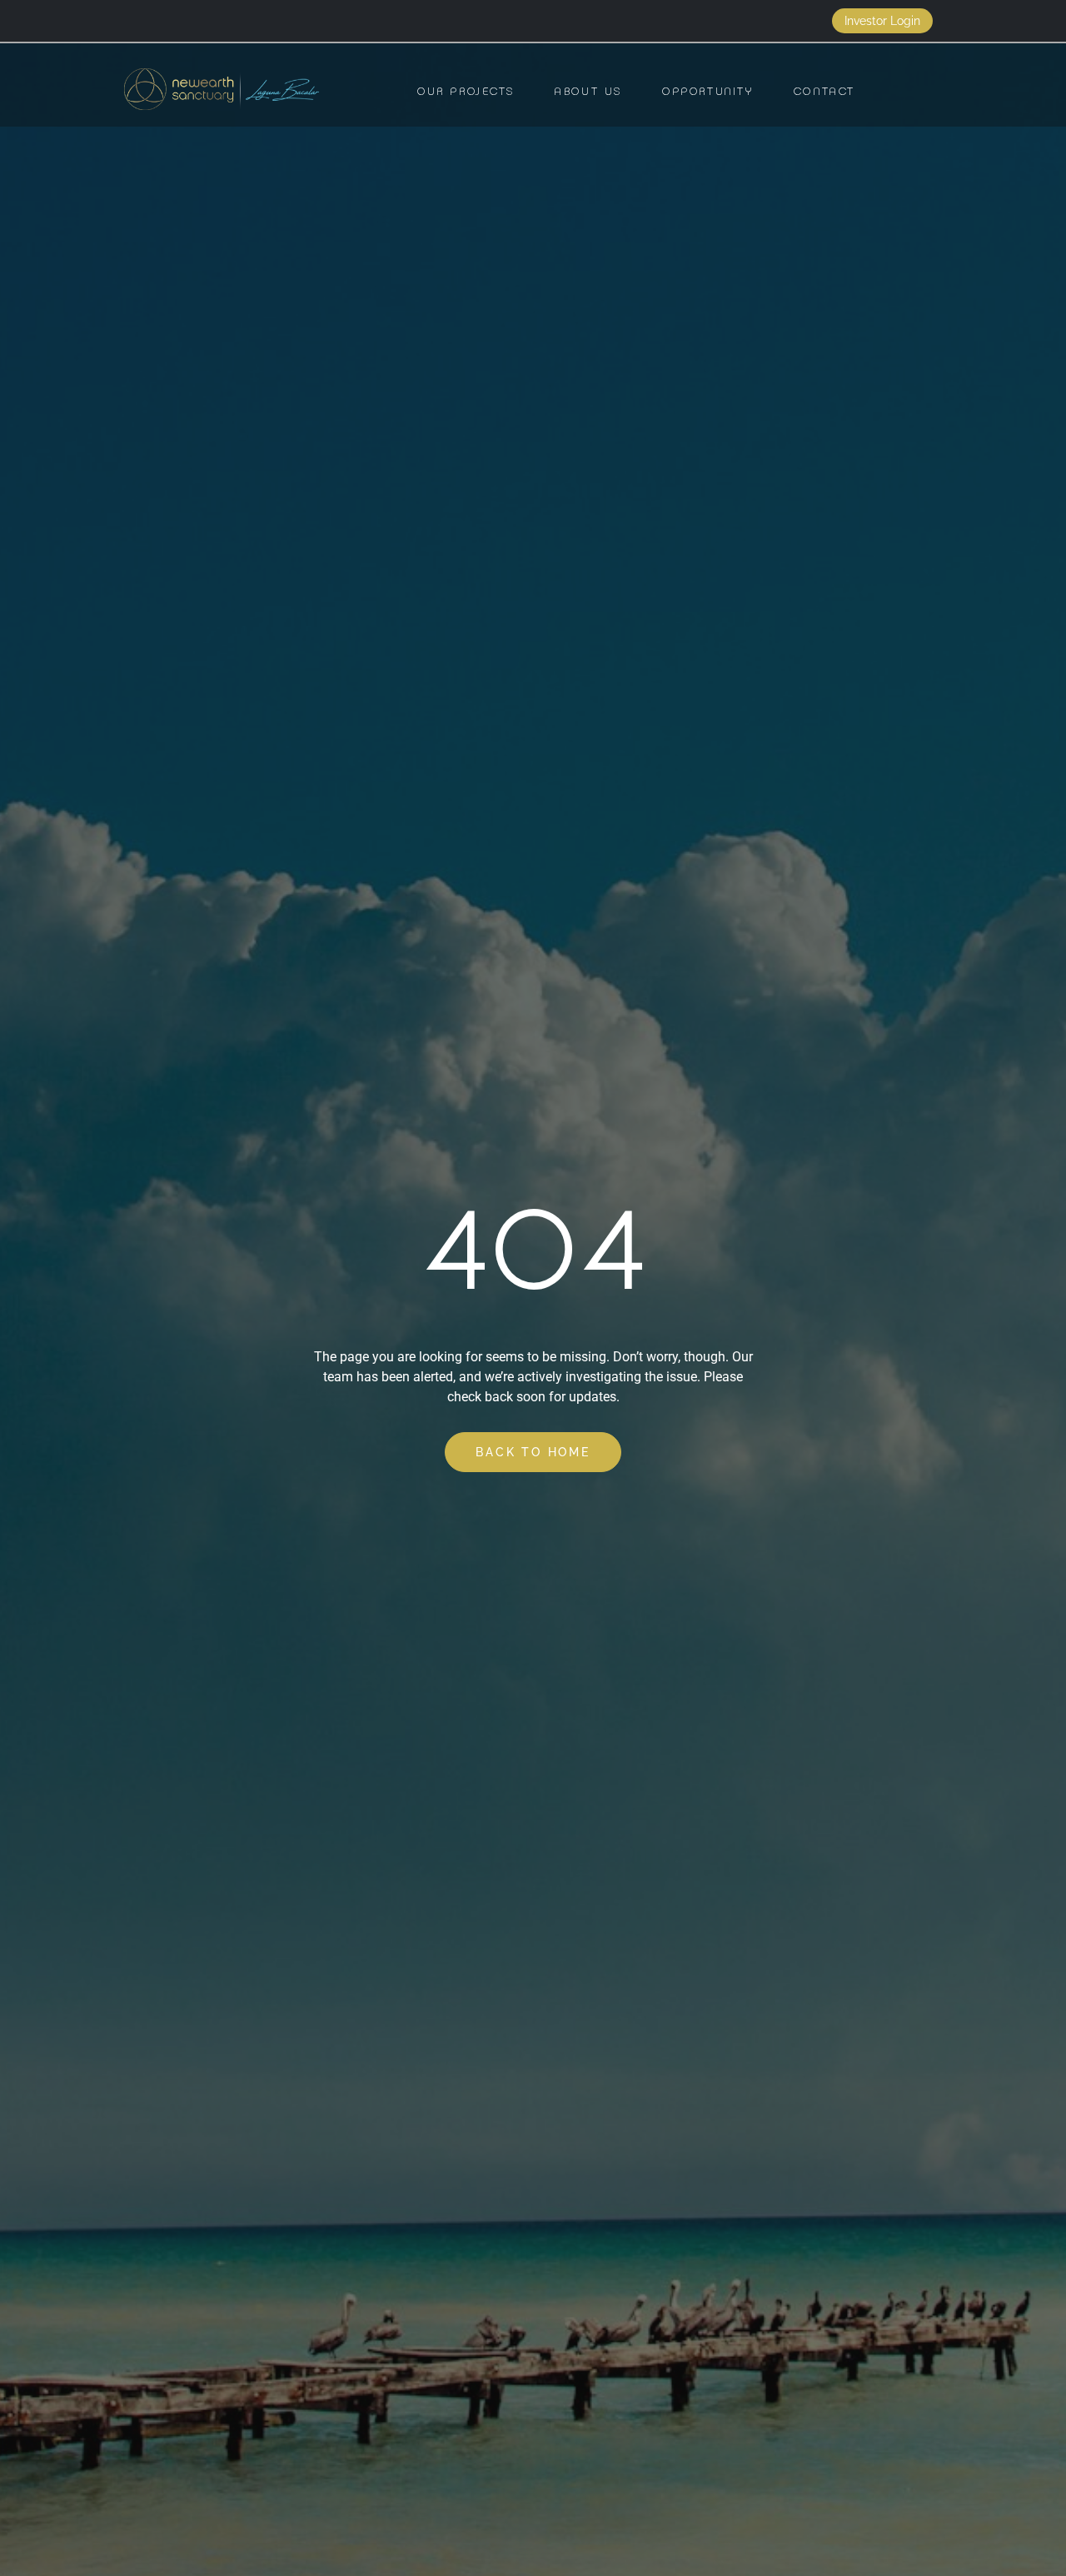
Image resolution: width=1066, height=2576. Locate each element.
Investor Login (882, 21)
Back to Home (533, 1452)
